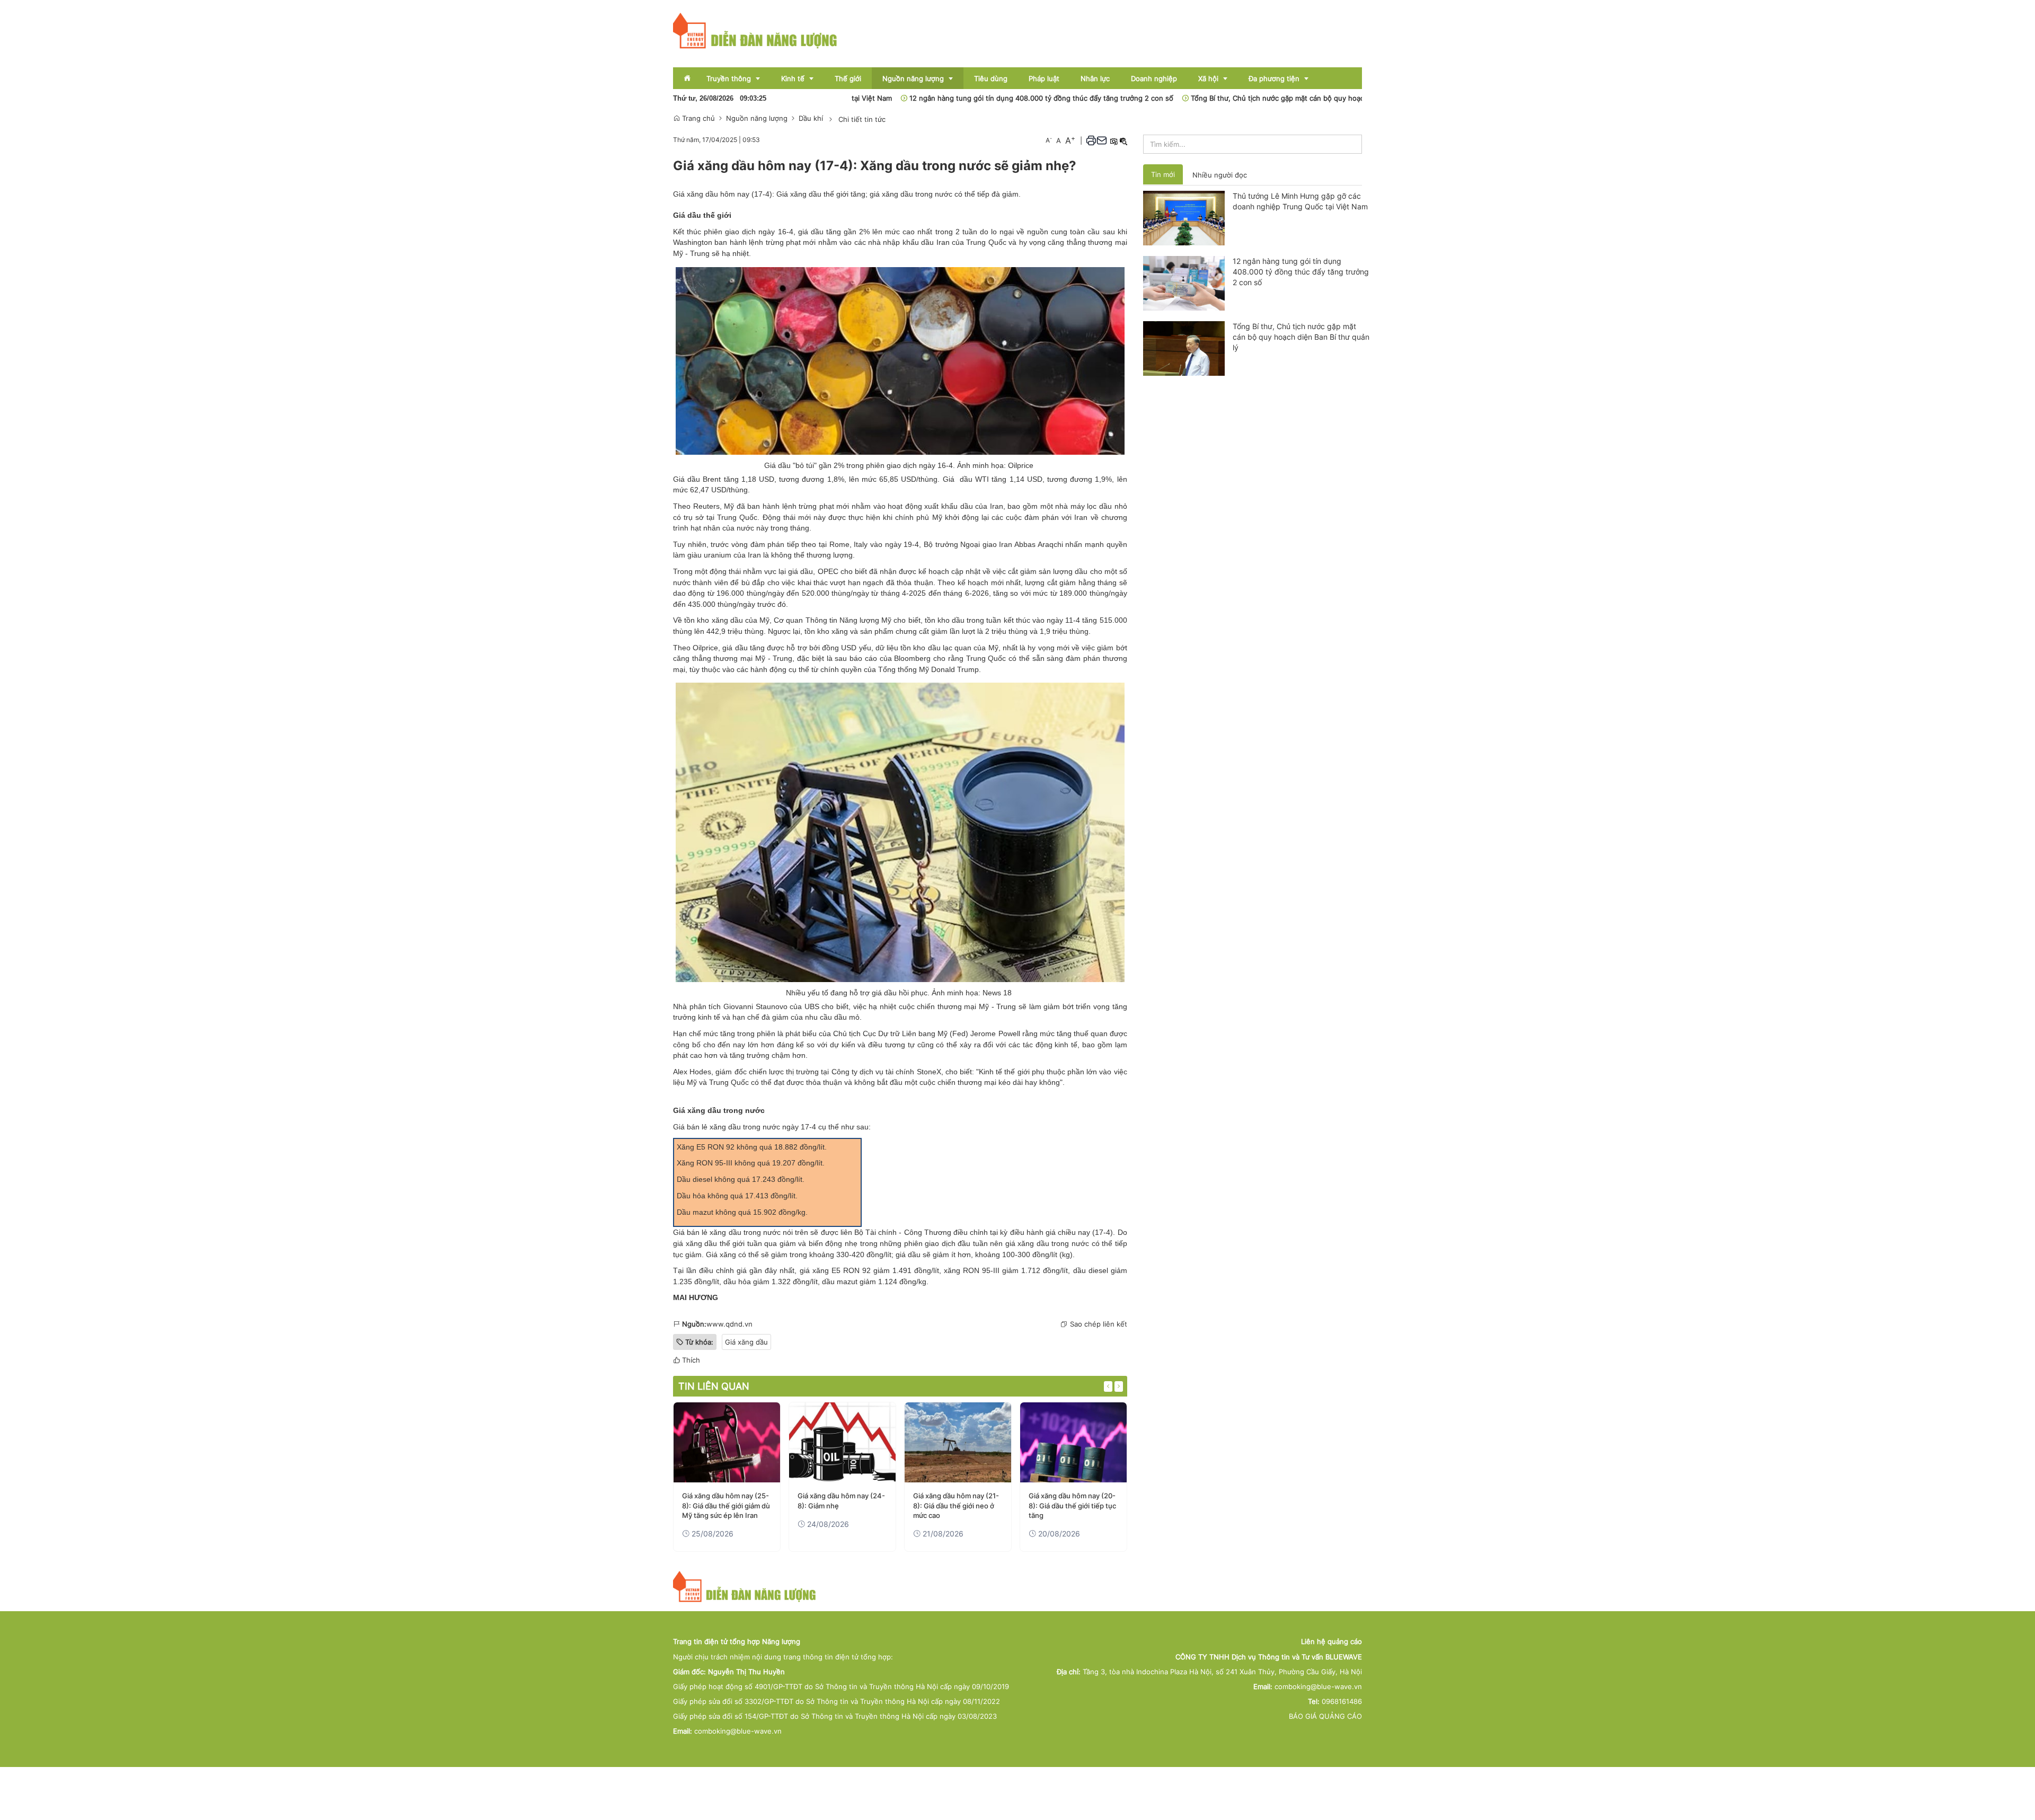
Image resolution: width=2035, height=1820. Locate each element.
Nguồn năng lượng (757, 118)
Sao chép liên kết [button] (1099, 1324)
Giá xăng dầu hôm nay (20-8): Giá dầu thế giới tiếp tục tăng (1072, 1505)
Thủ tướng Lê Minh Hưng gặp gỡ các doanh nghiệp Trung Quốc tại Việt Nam (1300, 201)
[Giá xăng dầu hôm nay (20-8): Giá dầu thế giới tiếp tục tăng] (1073, 1442)
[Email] (1102, 140)
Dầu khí (811, 118)
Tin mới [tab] (1163, 174)
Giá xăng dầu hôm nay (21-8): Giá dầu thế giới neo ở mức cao (956, 1505)
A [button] (1049, 140)
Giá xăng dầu (746, 1342)
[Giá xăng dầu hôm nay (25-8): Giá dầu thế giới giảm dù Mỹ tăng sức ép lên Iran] (727, 1442)
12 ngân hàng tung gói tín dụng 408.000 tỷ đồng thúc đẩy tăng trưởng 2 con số (967, 98)
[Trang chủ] (755, 30)
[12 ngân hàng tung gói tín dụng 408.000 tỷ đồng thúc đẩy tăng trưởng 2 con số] (1184, 282)
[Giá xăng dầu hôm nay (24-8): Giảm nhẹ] (842, 1442)
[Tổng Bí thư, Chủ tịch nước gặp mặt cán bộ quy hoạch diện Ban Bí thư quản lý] (1184, 348)
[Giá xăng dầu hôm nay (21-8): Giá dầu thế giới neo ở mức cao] (958, 1442)
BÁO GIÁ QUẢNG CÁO (1325, 1716)
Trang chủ (697, 118)
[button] (1091, 140)
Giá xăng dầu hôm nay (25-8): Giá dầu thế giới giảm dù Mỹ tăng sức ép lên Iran (726, 1505)
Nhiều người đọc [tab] (1220, 175)
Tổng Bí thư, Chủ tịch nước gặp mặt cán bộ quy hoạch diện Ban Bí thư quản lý (1244, 98)
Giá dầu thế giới (702, 215)
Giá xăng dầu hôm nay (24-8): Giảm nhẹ (841, 1500)
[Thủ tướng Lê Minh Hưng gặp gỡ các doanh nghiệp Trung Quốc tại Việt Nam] (1184, 217)
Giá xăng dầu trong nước (719, 1110)
